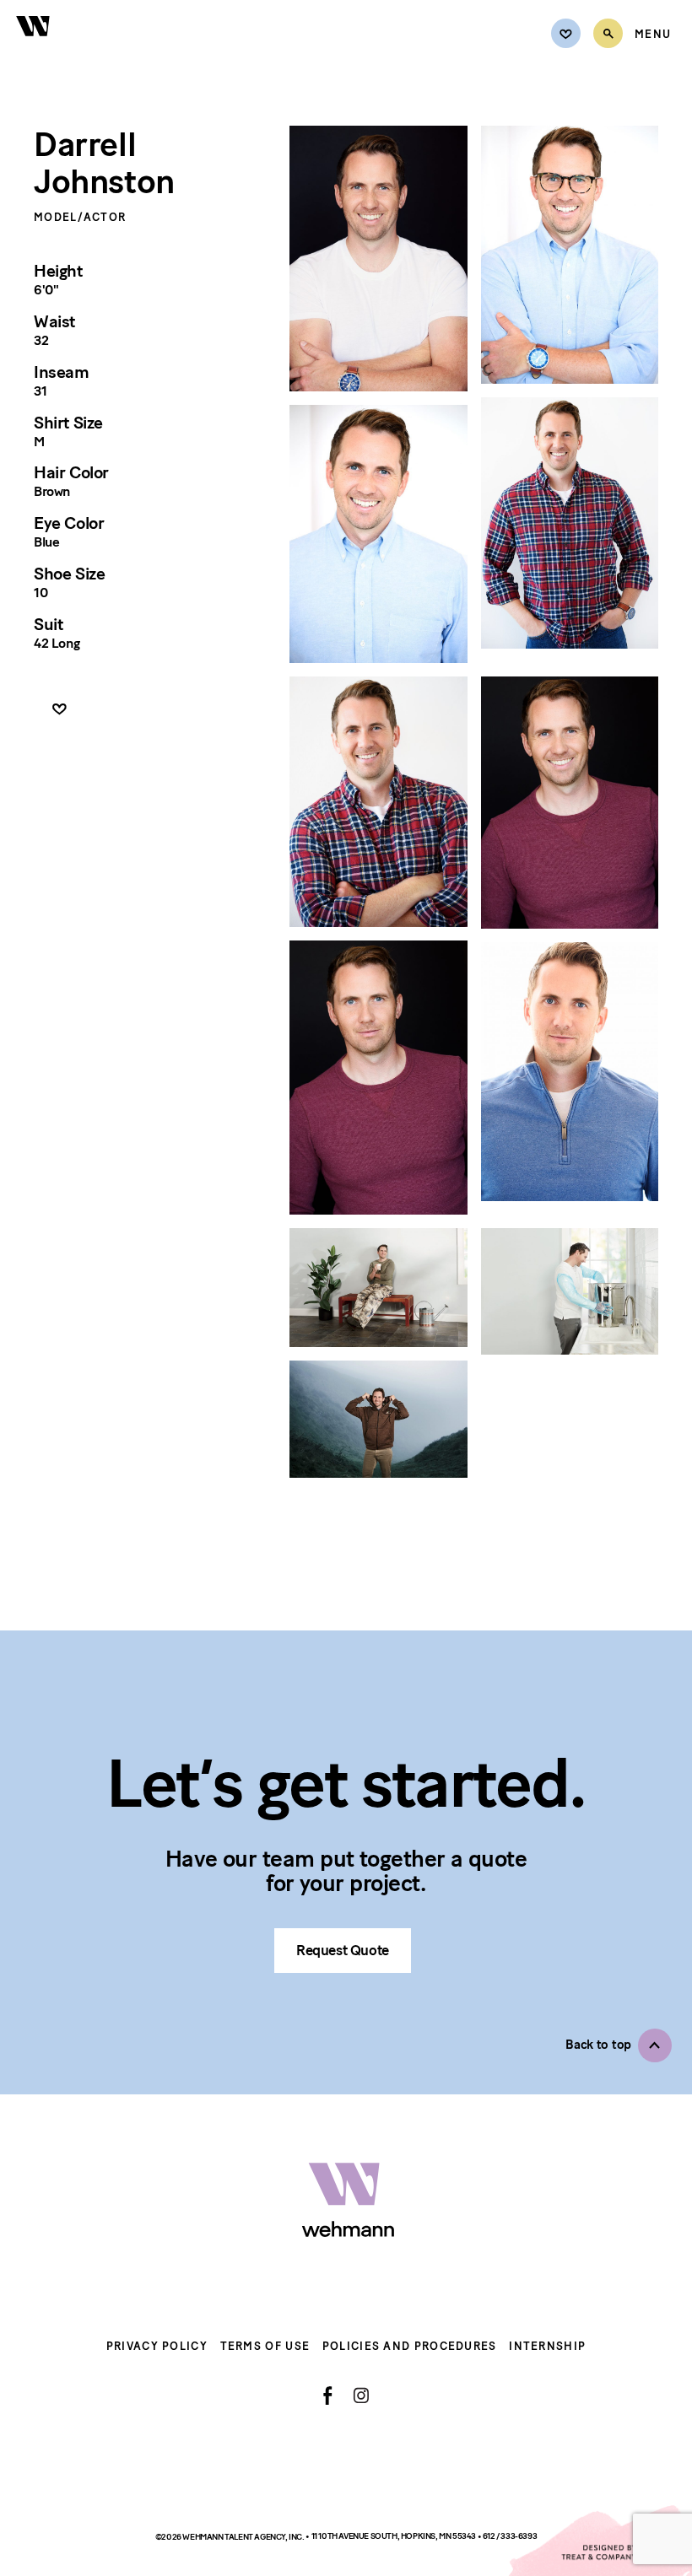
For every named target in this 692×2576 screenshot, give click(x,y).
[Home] (34, 45)
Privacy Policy (157, 2346)
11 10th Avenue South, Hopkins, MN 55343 (395, 2536)
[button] (619, 2045)
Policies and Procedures (410, 2346)
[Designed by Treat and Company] (599, 2541)
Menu (653, 35)
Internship (547, 2346)
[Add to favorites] (59, 710)
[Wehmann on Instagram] (361, 2395)
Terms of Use (265, 2346)
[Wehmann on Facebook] (328, 2395)
